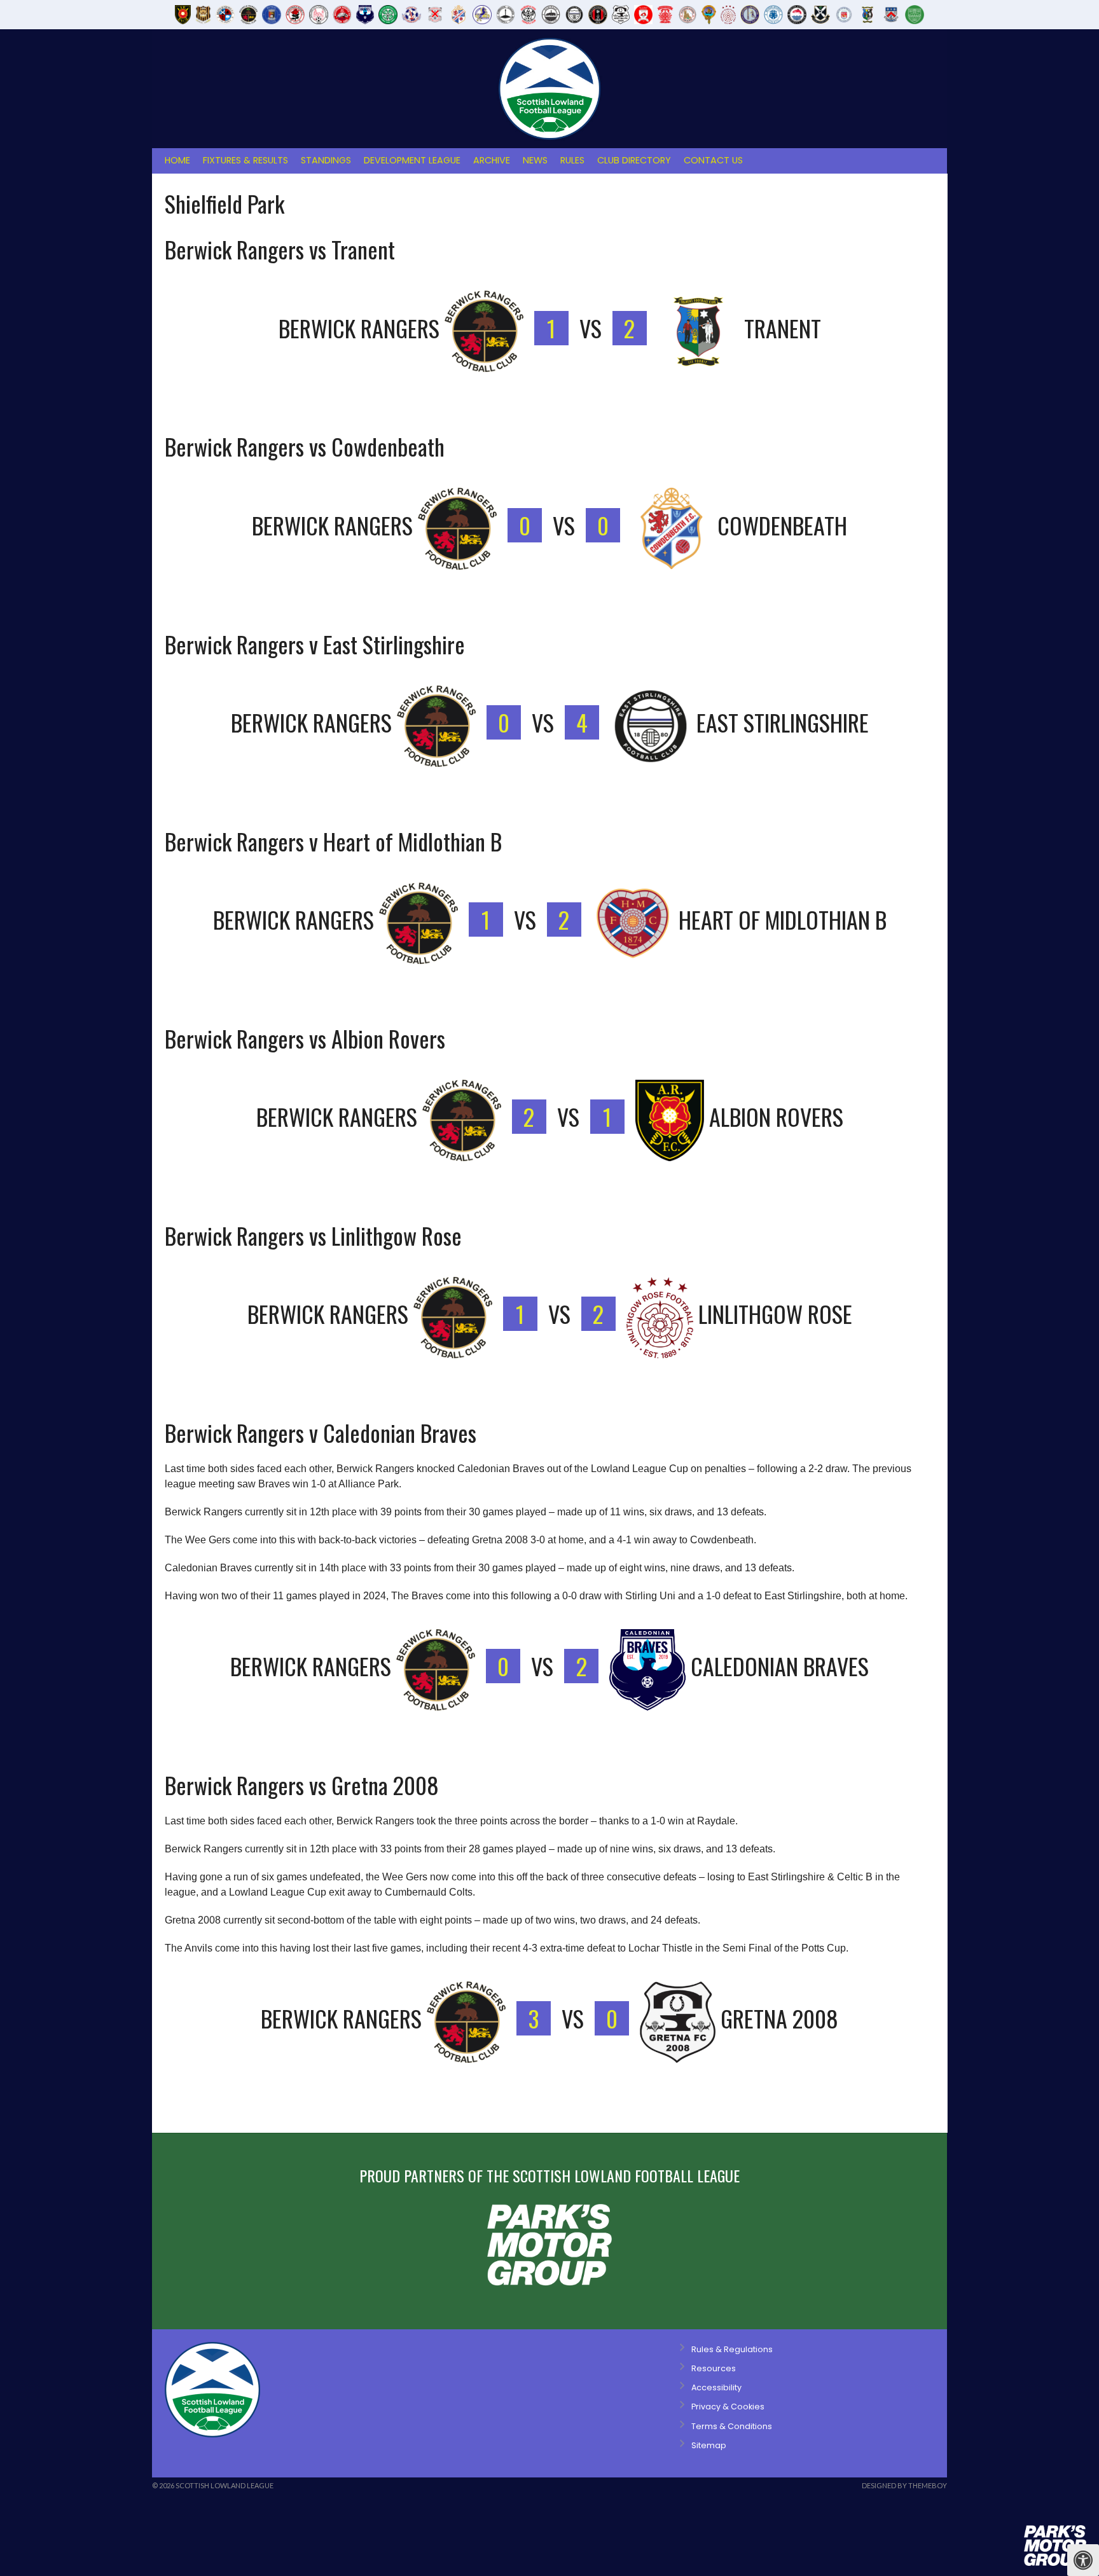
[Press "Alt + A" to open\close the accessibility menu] (1083, 2560)
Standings (326, 160)
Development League (412, 160)
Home (177, 160)
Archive (492, 160)
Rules (572, 160)
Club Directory (634, 160)
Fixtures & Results (245, 160)
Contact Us (713, 160)
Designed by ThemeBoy (904, 2485)
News (535, 160)
